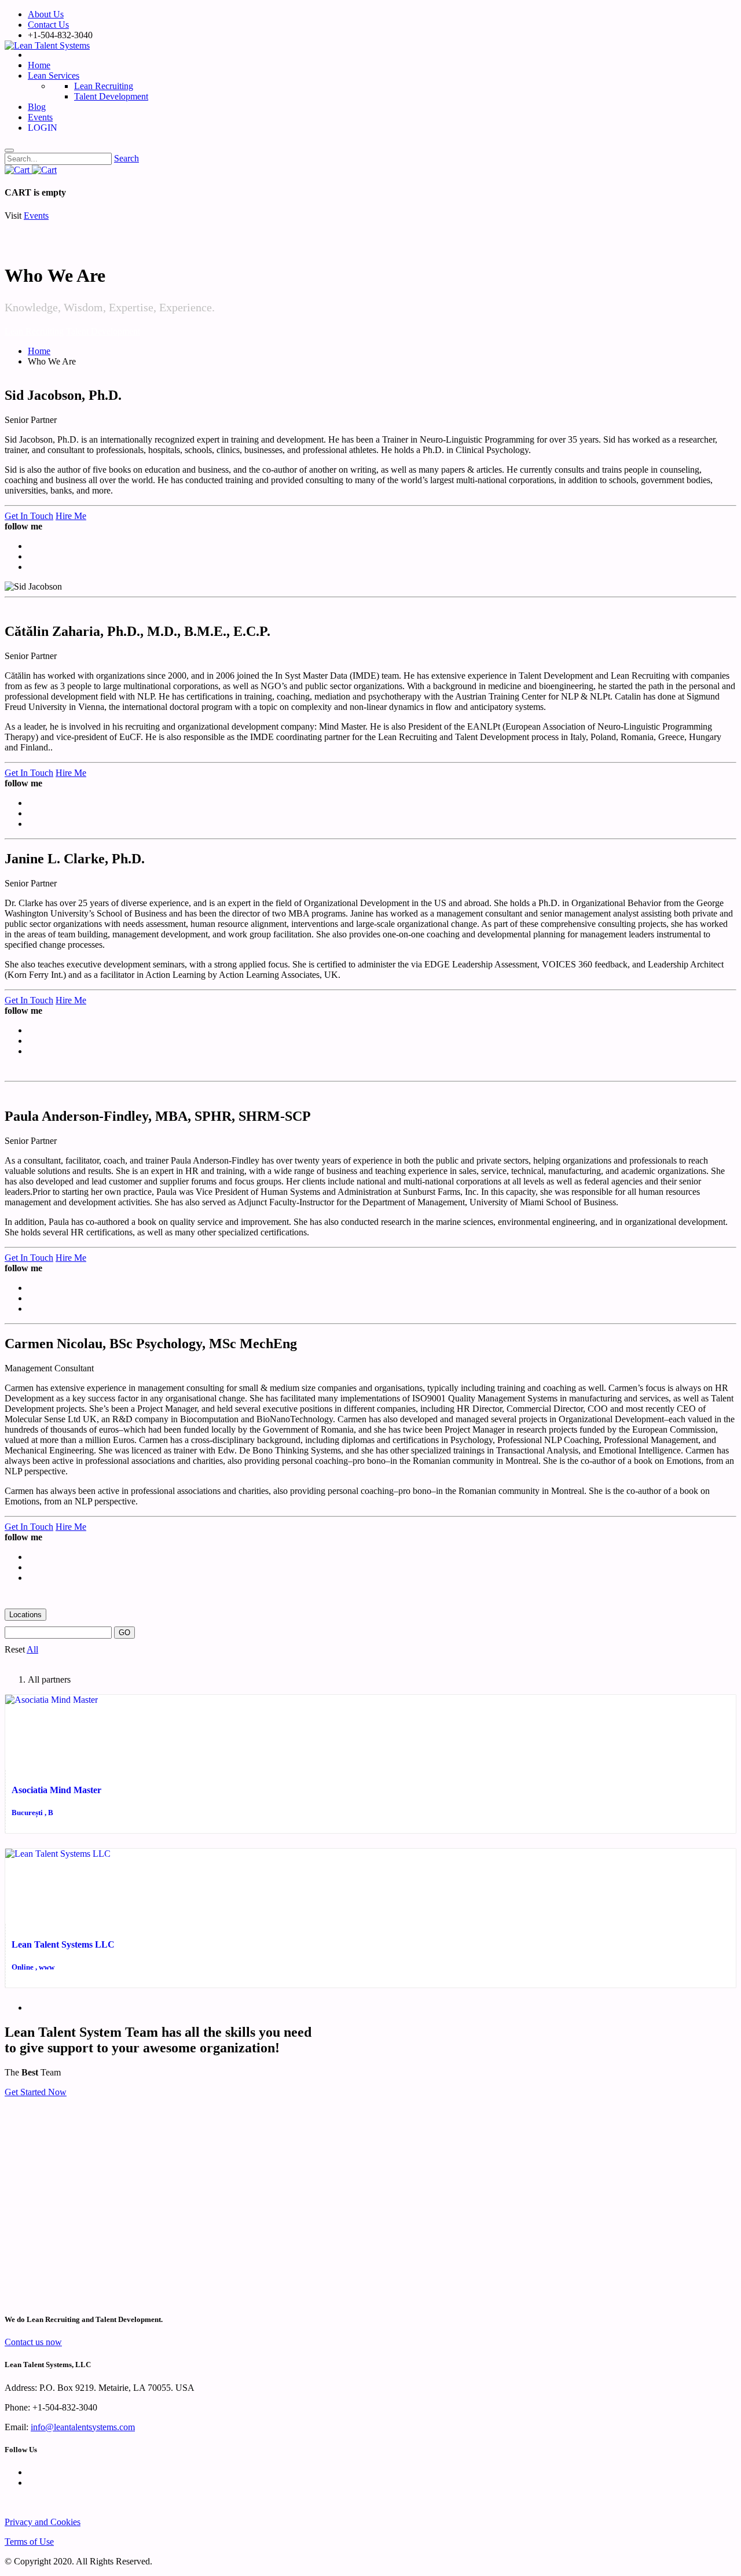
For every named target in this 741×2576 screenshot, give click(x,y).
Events (40, 117)
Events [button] (36, 216)
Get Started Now (36, 2092)
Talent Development (103, 331)
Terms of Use (29, 2542)
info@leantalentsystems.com (83, 2427)
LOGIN (45, 128)
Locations (25, 1615)
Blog (37, 107)
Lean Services (54, 76)
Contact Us (48, 25)
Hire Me (71, 516)
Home (39, 65)
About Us (46, 14)
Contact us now (33, 2342)
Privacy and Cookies (43, 2522)
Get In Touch (29, 516)
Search (126, 158)
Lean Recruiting (34, 331)
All (32, 1649)
